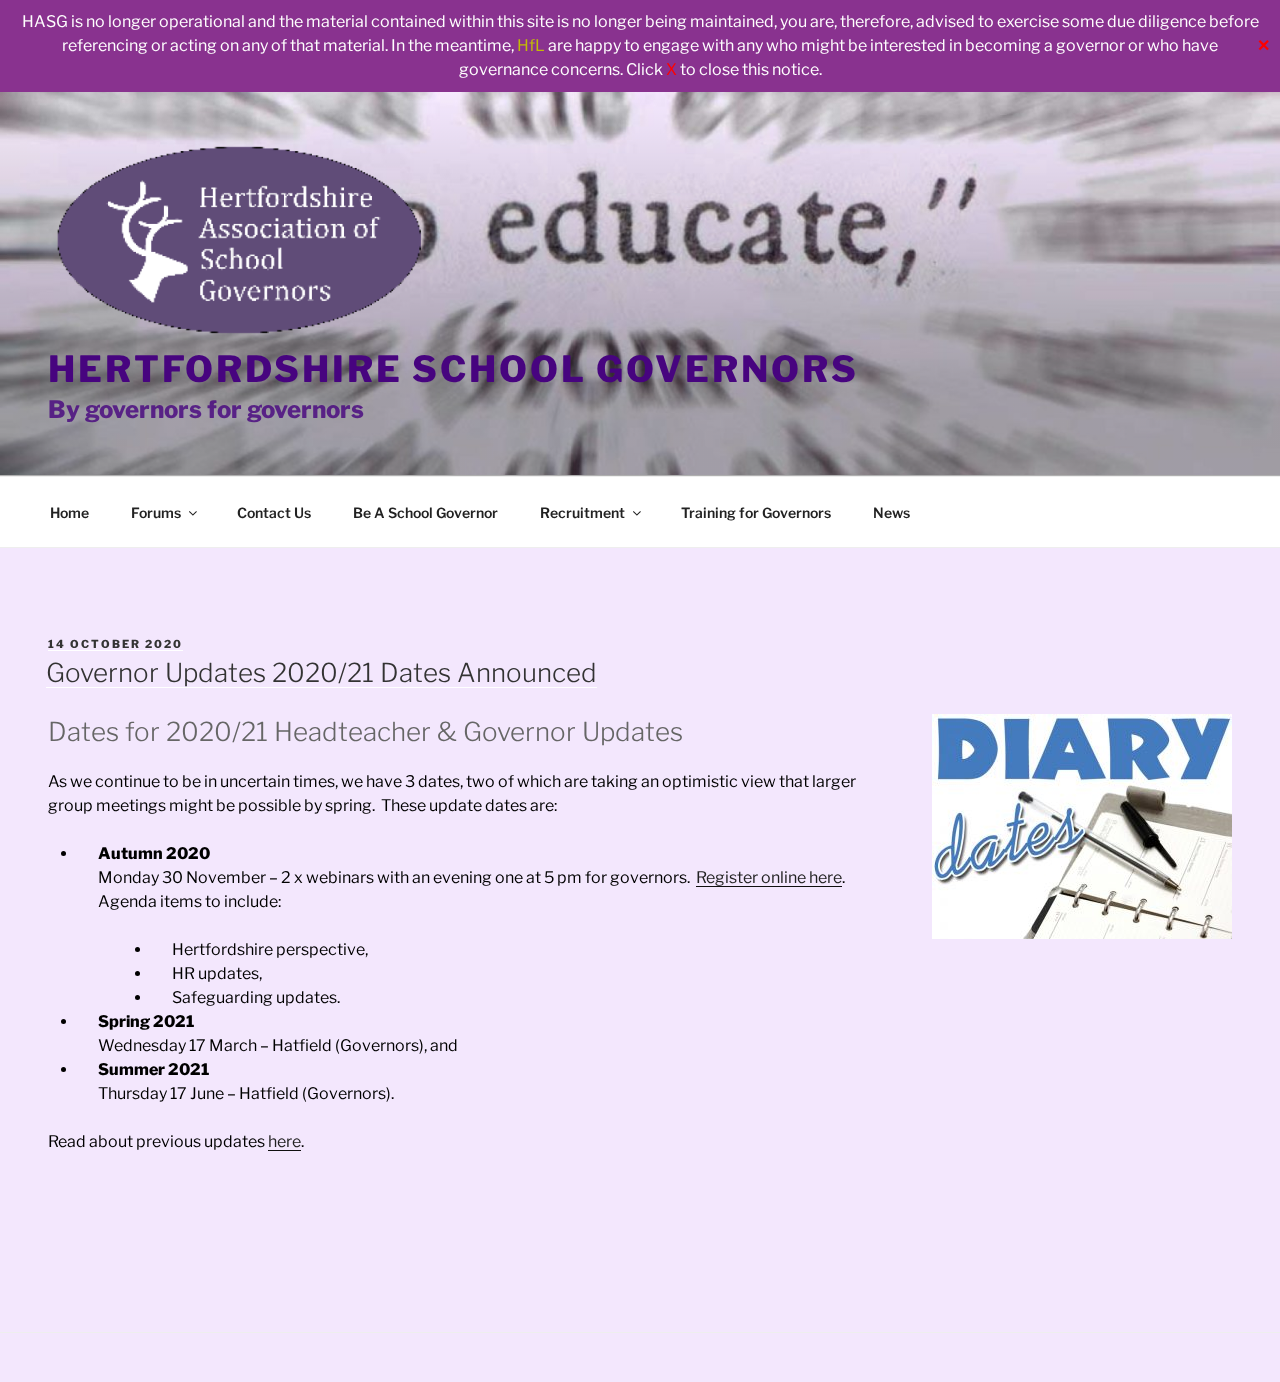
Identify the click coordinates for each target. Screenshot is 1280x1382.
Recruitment (582, 512)
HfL (531, 45)
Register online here (769, 877)
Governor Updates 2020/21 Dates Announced (321, 672)
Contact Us (274, 512)
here (284, 1141)
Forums (156, 512)
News (891, 512)
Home (69, 512)
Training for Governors (756, 512)
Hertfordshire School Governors (453, 369)
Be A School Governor (425, 512)
